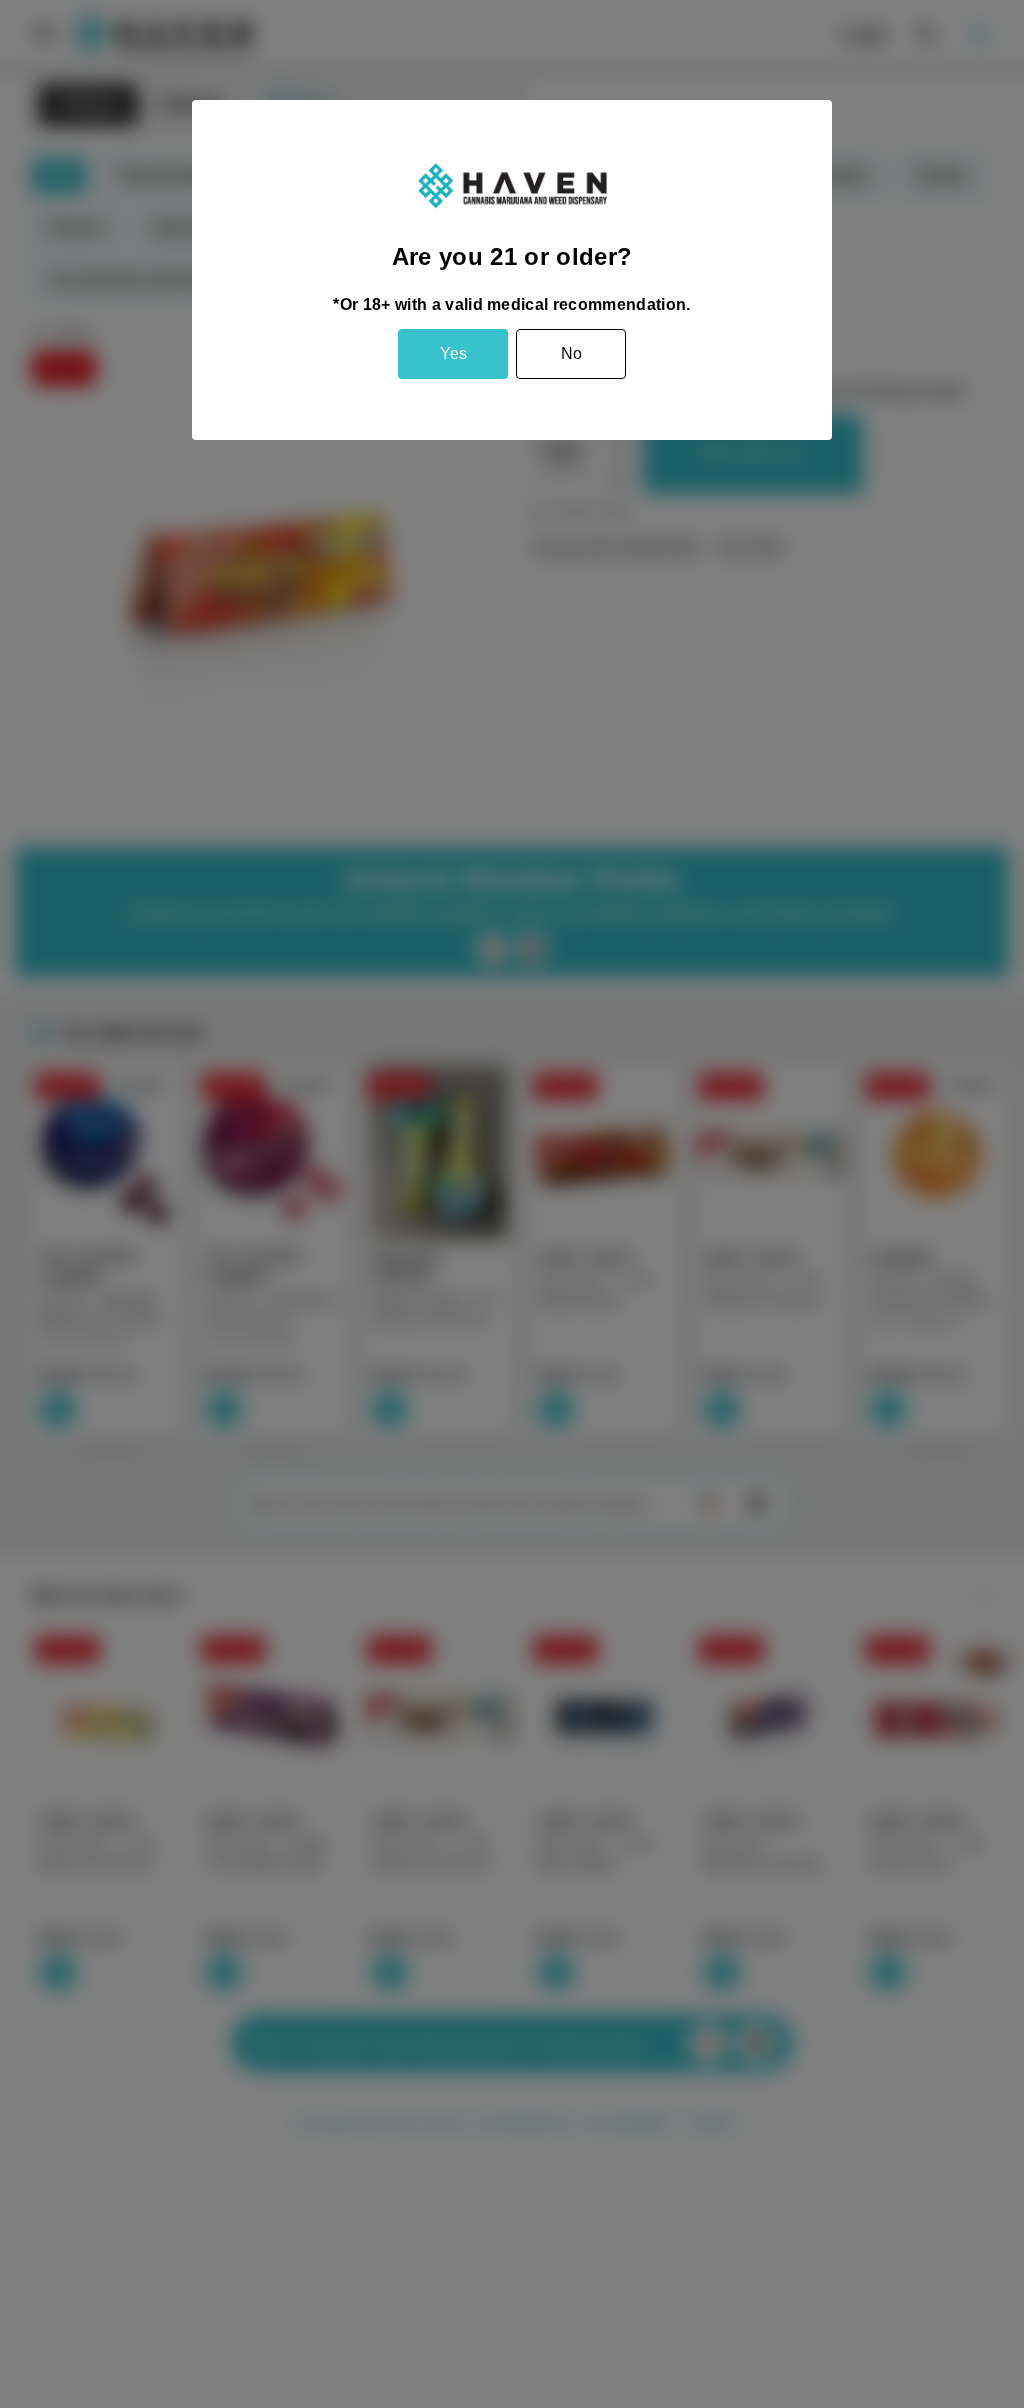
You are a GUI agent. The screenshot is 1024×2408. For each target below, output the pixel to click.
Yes (453, 353)
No (571, 353)
